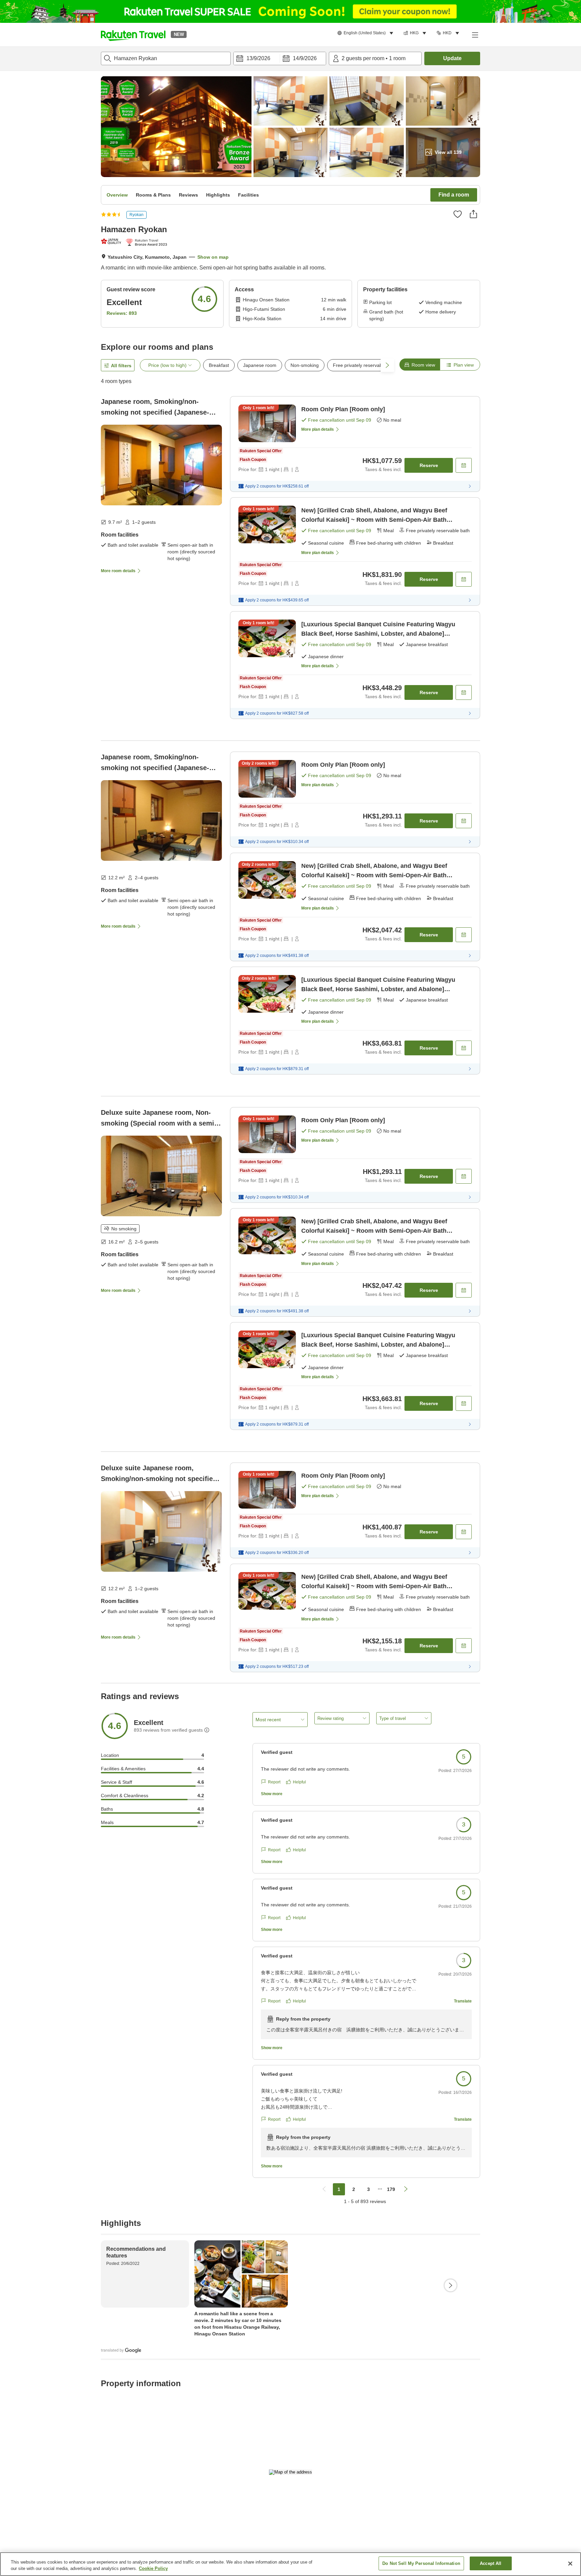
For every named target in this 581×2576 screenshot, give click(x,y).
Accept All (491, 2563)
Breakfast (219, 365)
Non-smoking (305, 365)
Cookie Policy (153, 2569)
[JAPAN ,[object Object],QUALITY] (112, 241)
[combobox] (166, 58)
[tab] (420, 365)
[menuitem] (366, 33)
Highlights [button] (218, 195)
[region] (290, 2564)
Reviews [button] (188, 195)
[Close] (570, 2564)
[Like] (458, 214)
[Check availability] (464, 465)
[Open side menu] (475, 35)
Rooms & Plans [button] (153, 195)
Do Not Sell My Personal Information (421, 2563)
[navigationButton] (324, 2189)
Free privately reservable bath (365, 365)
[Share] (473, 214)
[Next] (451, 2285)
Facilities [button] (248, 195)
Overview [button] (117, 195)
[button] (133, 35)
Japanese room (260, 365)
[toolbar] (280, 58)
